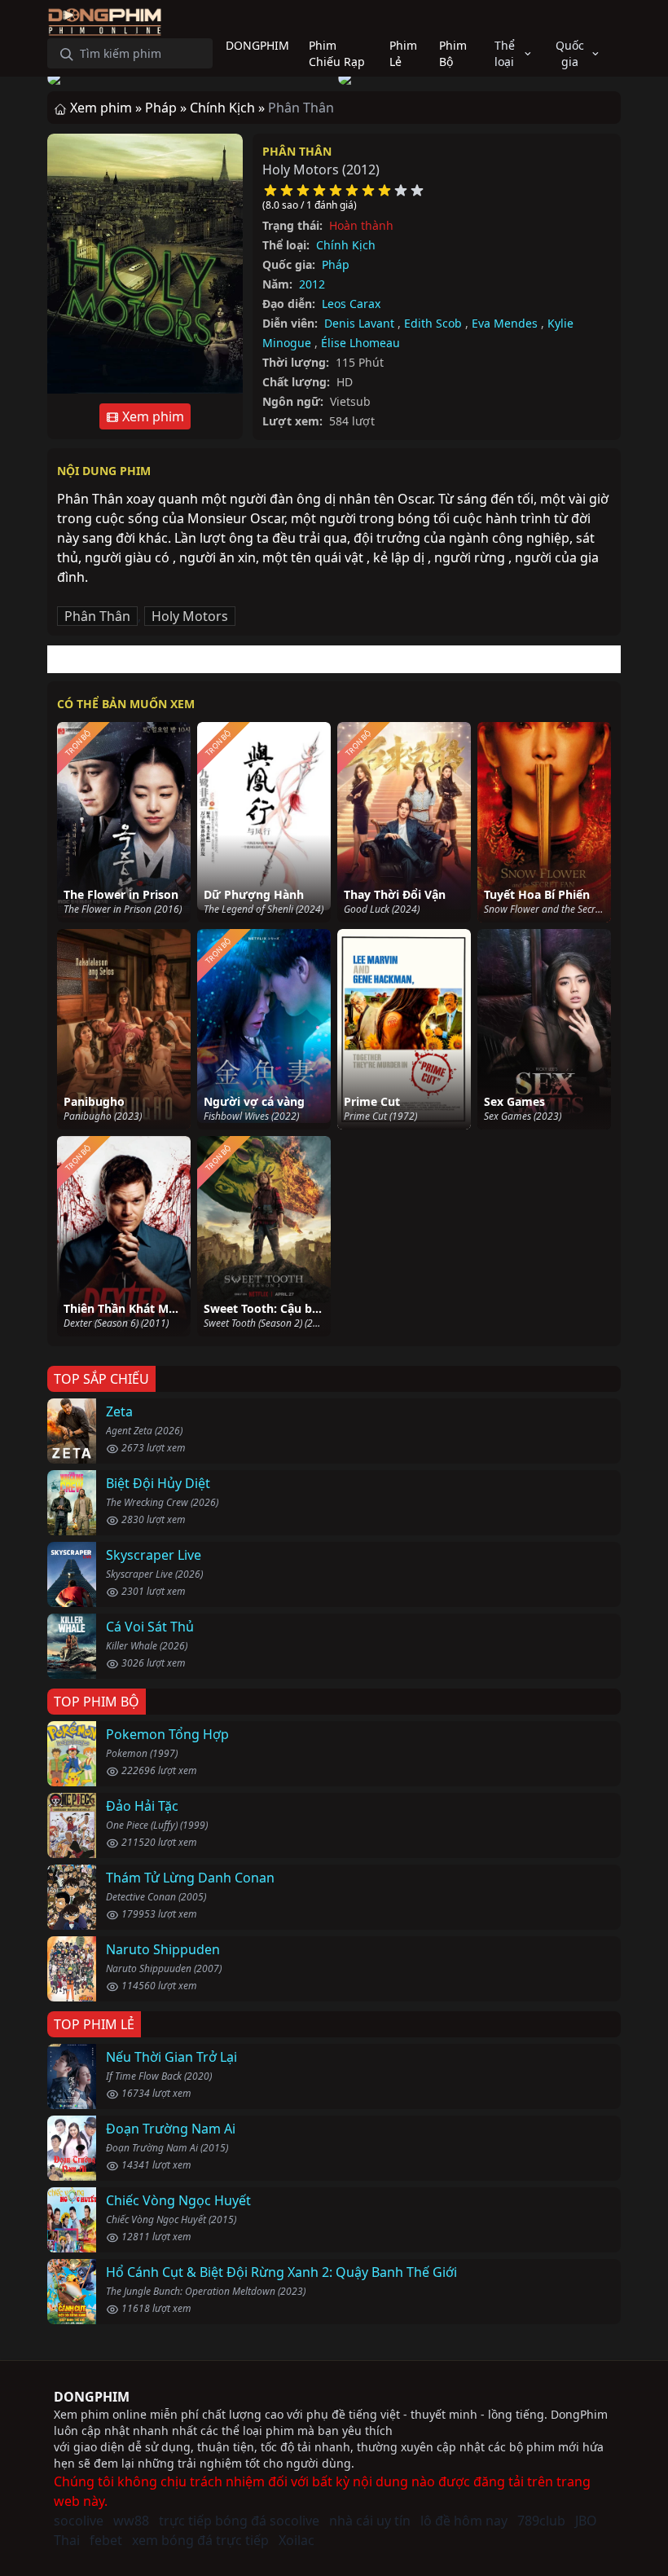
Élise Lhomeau (360, 343)
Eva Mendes (505, 323)
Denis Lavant (359, 323)
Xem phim (152, 416)
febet (106, 2540)
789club (541, 2521)
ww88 (131, 2521)
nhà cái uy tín (370, 2521)
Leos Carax (351, 304)
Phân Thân (297, 151)
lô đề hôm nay (464, 2521)
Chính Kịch (346, 245)
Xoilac (297, 2540)
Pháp (336, 264)
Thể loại (505, 53)
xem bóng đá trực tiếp (200, 2540)
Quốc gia (570, 53)
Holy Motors (190, 616)
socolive (79, 2521)
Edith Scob (433, 323)
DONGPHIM (92, 2397)
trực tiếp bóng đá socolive (239, 2521)
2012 (312, 284)
